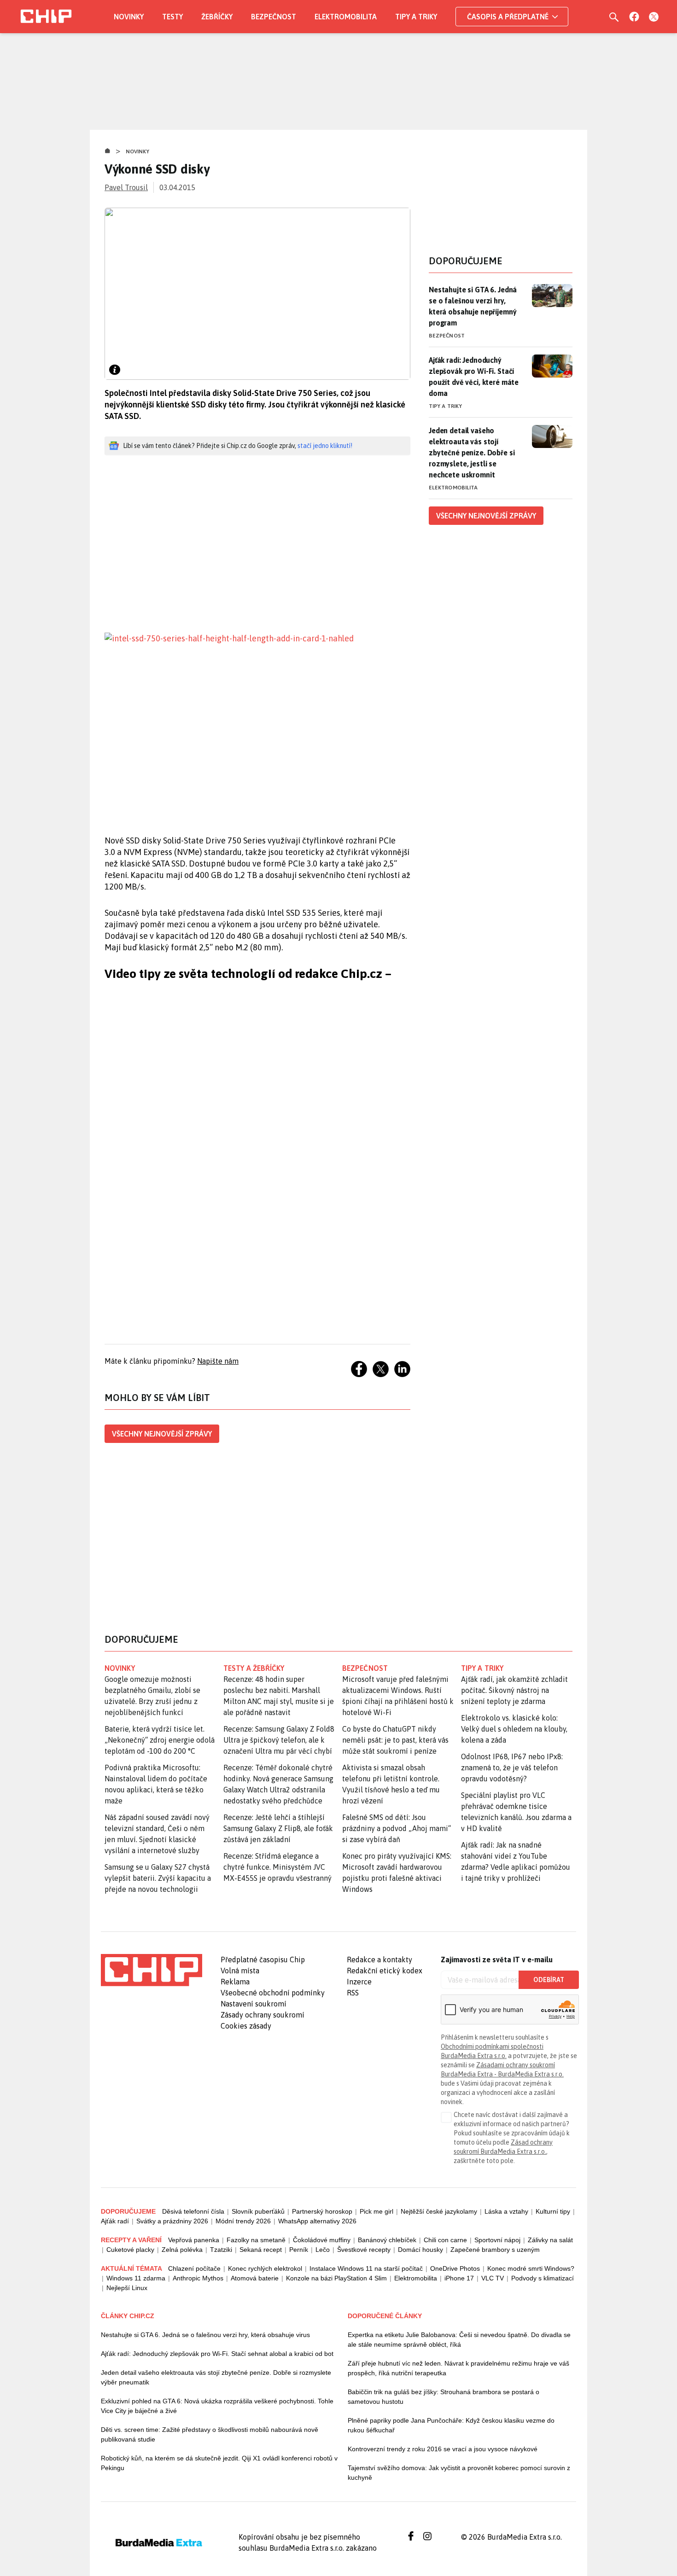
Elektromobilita (346, 17)
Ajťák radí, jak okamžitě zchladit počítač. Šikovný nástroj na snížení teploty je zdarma (514, 1690)
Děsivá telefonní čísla (193, 2211)
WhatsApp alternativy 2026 (317, 2221)
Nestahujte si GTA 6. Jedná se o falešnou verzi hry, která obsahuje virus (205, 2335)
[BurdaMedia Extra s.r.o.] (152, 1970)
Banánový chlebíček (387, 2240)
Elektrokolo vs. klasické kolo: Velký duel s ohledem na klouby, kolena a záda (514, 1729)
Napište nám (218, 1361)
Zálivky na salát (550, 2240)
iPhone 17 (459, 2278)
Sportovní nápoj (497, 2240)
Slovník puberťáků (258, 2211)
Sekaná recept (261, 2250)
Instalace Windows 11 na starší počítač (366, 2268)
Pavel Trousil (126, 187)
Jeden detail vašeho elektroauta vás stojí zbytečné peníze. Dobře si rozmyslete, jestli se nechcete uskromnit (472, 453)
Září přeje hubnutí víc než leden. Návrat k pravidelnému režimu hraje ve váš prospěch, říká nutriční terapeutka (458, 2368)
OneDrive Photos (455, 2268)
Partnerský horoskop (322, 2211)
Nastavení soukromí (254, 2004)
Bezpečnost (274, 17)
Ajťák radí (115, 2221)
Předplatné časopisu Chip (263, 1960)
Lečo (323, 2250)
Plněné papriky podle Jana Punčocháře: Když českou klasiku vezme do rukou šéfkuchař (451, 2425)
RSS (353, 1993)
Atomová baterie (255, 2278)
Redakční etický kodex (385, 1971)
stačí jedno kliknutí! (325, 446)
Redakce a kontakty (379, 1960)
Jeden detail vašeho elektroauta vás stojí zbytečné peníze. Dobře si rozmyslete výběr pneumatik (216, 2377)
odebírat (549, 1980)
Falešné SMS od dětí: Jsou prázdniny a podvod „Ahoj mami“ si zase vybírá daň (397, 1828)
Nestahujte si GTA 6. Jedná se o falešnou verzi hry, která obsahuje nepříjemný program (473, 306)
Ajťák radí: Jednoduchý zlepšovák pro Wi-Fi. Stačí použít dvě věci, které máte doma (474, 377)
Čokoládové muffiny (322, 2240)
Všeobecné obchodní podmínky (273, 1993)
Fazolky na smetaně (256, 2240)
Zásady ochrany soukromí (263, 2015)
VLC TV (493, 2278)
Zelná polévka (182, 2250)
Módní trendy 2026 (243, 2221)
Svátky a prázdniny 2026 (172, 2221)
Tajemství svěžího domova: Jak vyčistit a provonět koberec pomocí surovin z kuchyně (459, 2473)
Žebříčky (217, 17)
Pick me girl (376, 2211)
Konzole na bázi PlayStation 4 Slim (336, 2278)
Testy (172, 17)
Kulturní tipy (553, 2211)
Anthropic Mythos (198, 2278)
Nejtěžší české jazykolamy (439, 2211)
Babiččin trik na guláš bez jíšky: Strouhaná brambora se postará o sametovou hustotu (444, 2397)
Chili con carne (445, 2240)
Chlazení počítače (194, 2268)
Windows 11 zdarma (136, 2278)
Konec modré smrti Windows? (531, 2268)
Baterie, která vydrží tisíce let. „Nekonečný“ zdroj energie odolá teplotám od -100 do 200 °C (160, 1740)
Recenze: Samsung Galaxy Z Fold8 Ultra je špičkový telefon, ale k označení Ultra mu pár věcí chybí (279, 1740)
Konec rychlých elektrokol (265, 2268)
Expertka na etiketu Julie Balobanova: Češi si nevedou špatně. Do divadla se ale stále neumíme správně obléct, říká (459, 2340)
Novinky (129, 17)
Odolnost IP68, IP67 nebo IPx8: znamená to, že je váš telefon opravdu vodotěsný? (512, 1768)
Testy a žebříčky (254, 1668)
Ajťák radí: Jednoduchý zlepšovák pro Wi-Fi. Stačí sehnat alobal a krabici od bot (217, 2354)
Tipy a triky (416, 17)
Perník (299, 2250)
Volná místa (240, 1971)
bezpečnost (365, 1668)
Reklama (235, 1982)
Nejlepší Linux (127, 2288)
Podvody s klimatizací (543, 2278)
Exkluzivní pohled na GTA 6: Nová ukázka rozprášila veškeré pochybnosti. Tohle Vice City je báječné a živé (217, 2406)
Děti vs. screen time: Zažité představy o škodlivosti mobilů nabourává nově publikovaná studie (210, 2434)
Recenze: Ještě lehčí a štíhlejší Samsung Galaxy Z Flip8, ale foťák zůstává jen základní (278, 1828)
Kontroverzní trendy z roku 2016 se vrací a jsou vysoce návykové (443, 2449)
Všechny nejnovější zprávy (162, 1434)
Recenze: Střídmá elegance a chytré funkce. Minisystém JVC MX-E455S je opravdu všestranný (277, 1867)
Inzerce (359, 1982)
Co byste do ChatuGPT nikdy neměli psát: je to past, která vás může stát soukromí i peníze (395, 1740)
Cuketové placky (130, 2250)
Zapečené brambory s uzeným (495, 2250)
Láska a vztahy (506, 2211)
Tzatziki (221, 2250)
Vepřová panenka (194, 2240)
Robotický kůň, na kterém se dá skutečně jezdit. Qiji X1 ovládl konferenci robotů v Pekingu (219, 2463)
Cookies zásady (246, 2026)
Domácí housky (420, 2250)
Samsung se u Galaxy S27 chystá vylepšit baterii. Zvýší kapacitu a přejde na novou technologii (158, 1878)
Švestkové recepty (364, 2250)
